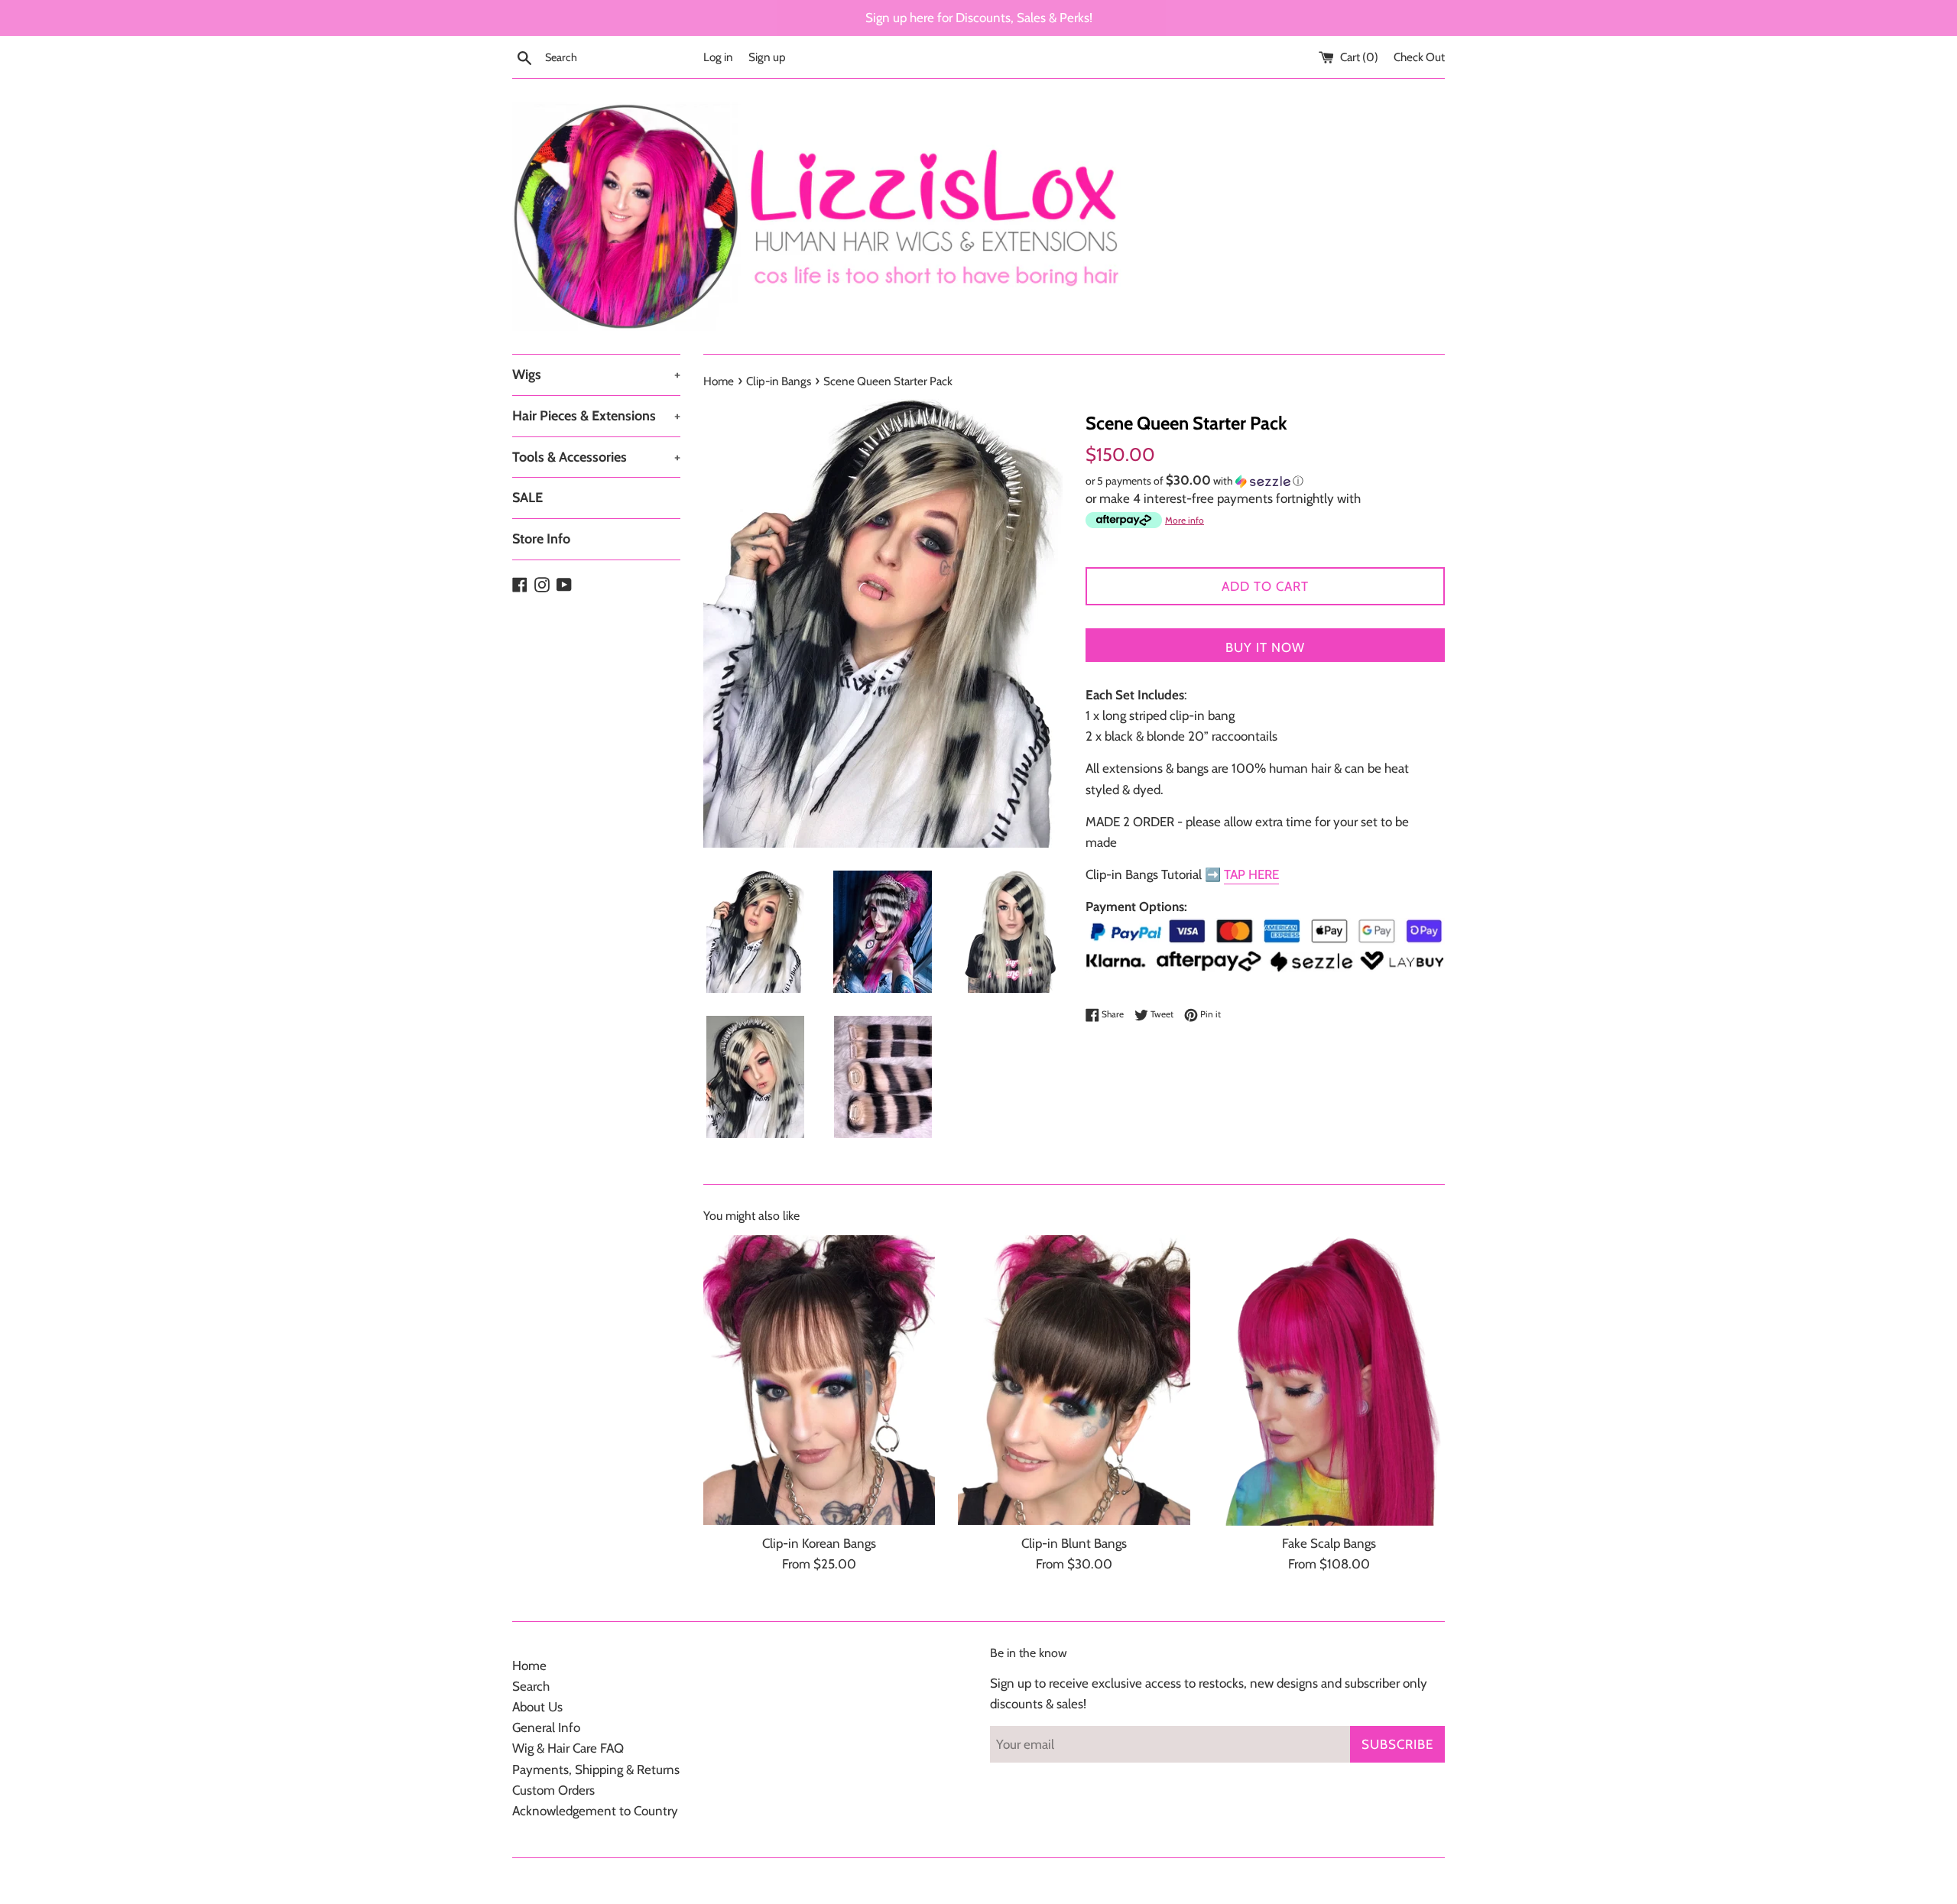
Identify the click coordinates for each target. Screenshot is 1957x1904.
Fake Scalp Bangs (1329, 1543)
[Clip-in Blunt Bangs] (1074, 1380)
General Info (546, 1727)
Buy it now (1265, 647)
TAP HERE (1251, 874)
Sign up (767, 57)
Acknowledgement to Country (595, 1811)
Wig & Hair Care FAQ (568, 1748)
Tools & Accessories (596, 457)
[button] (1265, 481)
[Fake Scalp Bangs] (1329, 1380)
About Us (537, 1707)
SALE (527, 498)
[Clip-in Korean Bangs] (819, 1380)
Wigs (596, 375)
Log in (718, 57)
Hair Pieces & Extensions (596, 416)
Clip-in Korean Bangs (819, 1543)
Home (529, 1666)
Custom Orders (553, 1790)
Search (531, 1686)
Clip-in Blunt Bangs (1074, 1543)
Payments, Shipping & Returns (596, 1769)
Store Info (541, 539)
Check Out (1419, 57)
